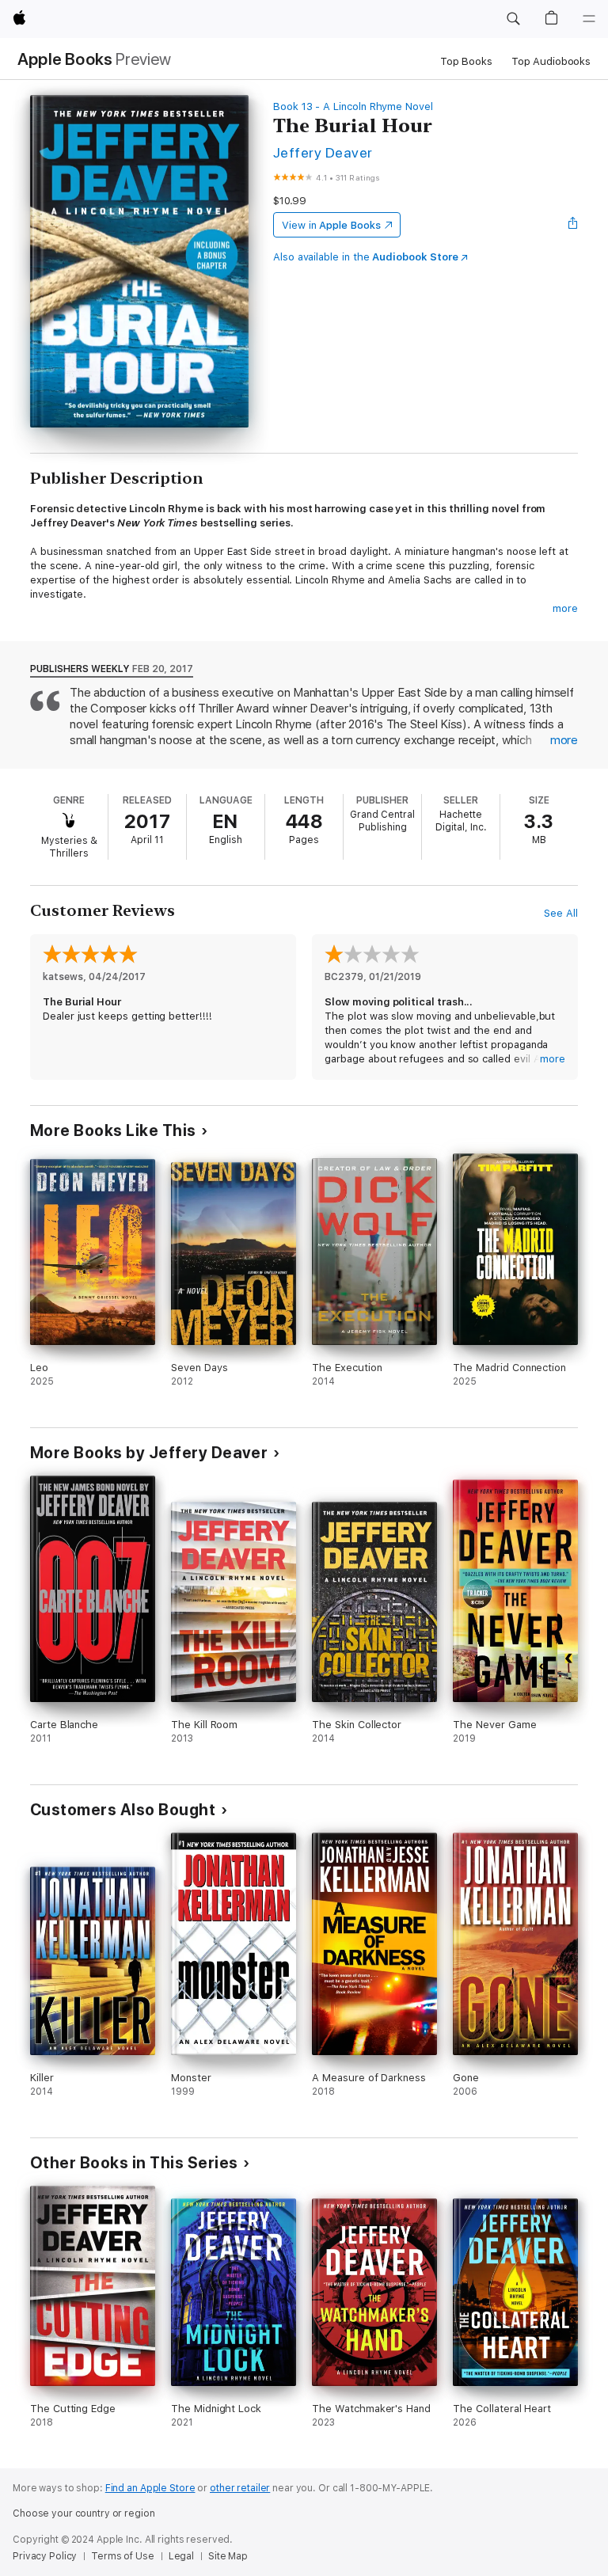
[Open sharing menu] (573, 225)
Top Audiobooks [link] (551, 61)
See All (561, 913)
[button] (513, 19)
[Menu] (589, 19)
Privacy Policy (45, 2556)
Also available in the (366, 257)
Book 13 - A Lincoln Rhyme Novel (353, 106)
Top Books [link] (466, 61)
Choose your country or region (84, 2513)
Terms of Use (123, 2556)
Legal (181, 2556)
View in (331, 225)
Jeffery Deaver (323, 152)
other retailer (240, 2488)
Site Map (228, 2556)
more (565, 608)
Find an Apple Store (150, 2488)
